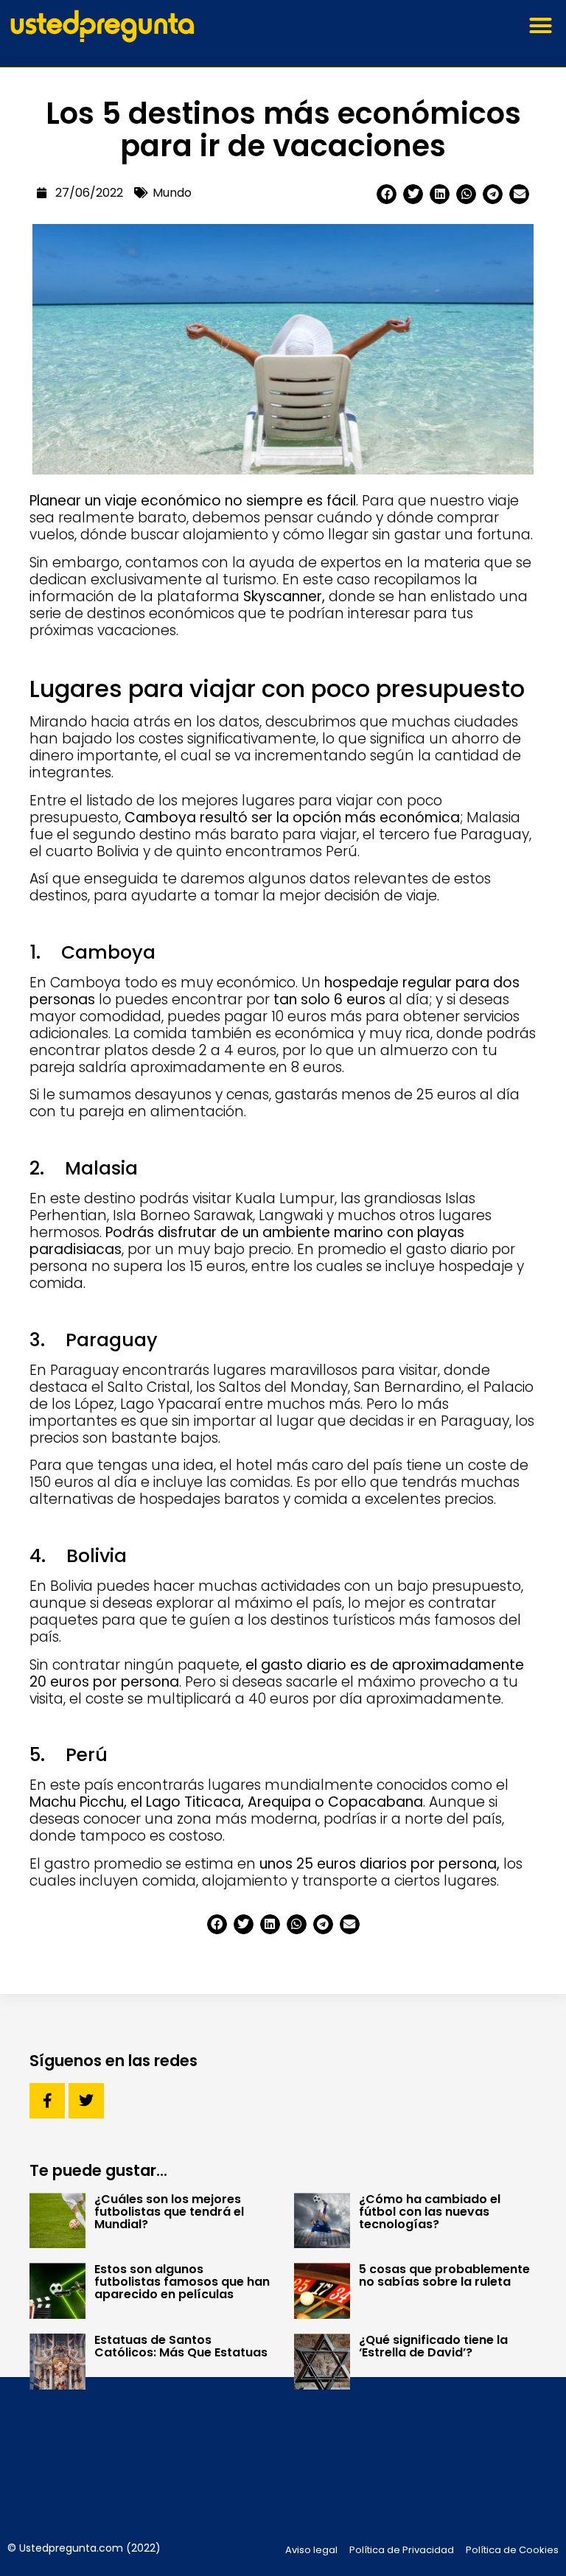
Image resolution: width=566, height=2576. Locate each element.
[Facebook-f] (47, 2101)
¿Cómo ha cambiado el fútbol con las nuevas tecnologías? (430, 2212)
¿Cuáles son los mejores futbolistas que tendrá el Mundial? (169, 2212)
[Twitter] (86, 2101)
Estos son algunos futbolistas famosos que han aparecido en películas (182, 2282)
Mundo (172, 193)
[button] (540, 26)
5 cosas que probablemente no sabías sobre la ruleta (444, 2275)
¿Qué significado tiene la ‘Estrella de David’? (433, 2346)
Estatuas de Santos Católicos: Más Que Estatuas (181, 2346)
